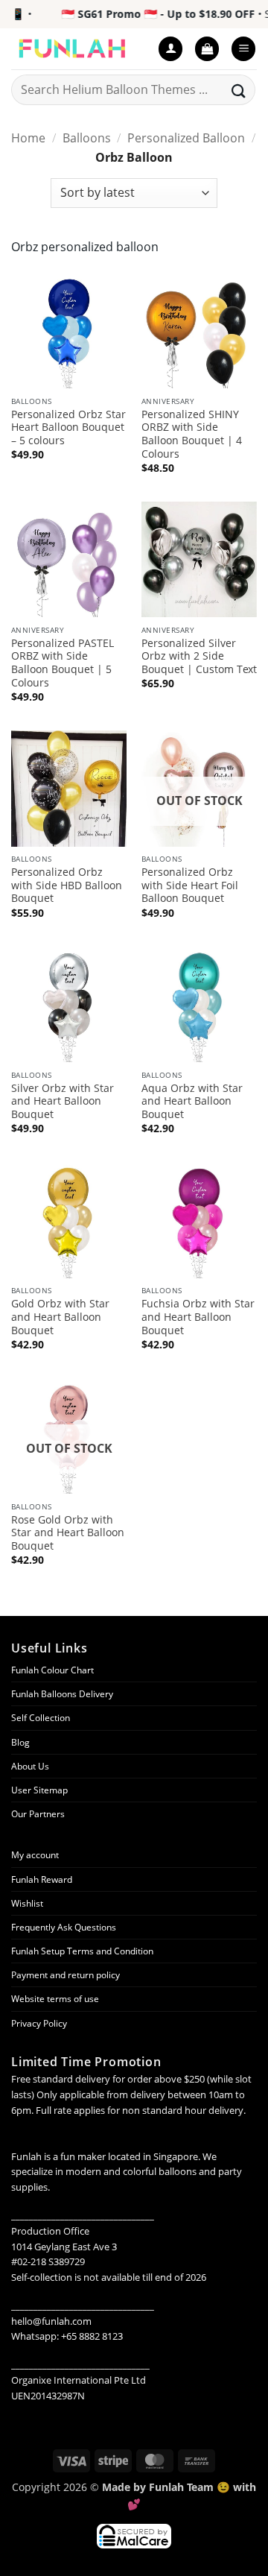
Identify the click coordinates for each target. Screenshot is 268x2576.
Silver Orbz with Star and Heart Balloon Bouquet (63, 1101)
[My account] (170, 49)
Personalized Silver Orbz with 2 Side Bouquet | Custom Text (199, 656)
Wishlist (27, 1903)
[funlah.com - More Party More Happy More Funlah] (79, 49)
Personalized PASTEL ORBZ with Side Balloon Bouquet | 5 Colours (63, 663)
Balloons (87, 138)
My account (35, 1855)
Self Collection (41, 1718)
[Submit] (239, 90)
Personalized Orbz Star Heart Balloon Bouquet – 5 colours (68, 427)
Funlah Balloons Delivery (62, 1694)
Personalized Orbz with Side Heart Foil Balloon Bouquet (190, 885)
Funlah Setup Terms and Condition (82, 1951)
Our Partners (38, 1814)
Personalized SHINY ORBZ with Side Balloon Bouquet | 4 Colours (192, 434)
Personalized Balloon (186, 138)
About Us (30, 1766)
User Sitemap (39, 1790)
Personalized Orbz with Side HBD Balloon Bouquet (67, 885)
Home (28, 138)
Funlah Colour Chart (52, 1670)
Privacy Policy (39, 2023)
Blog (20, 1742)
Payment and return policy (66, 1975)
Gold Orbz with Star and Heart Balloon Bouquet (60, 1317)
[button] (207, 49)
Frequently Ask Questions (64, 1927)
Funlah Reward (42, 1879)
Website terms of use (55, 1999)
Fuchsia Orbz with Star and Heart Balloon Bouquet (198, 1317)
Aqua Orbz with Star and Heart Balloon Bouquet (192, 1101)
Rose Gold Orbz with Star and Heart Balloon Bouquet (68, 1533)
